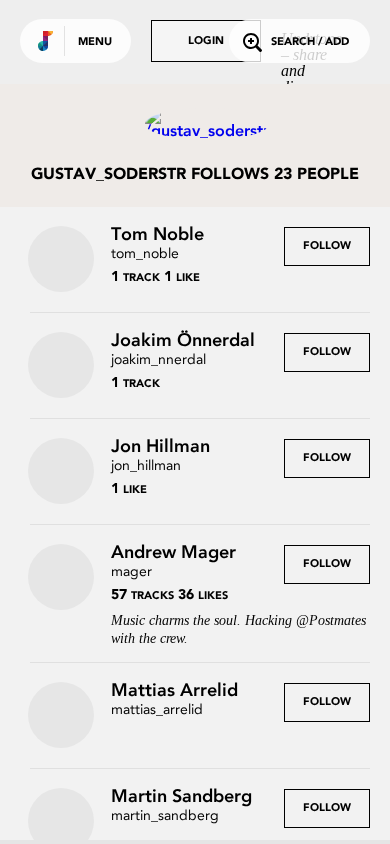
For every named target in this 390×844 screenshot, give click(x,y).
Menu (95, 42)
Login (206, 41)
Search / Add (310, 42)
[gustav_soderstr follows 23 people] (195, 124)
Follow (327, 246)
